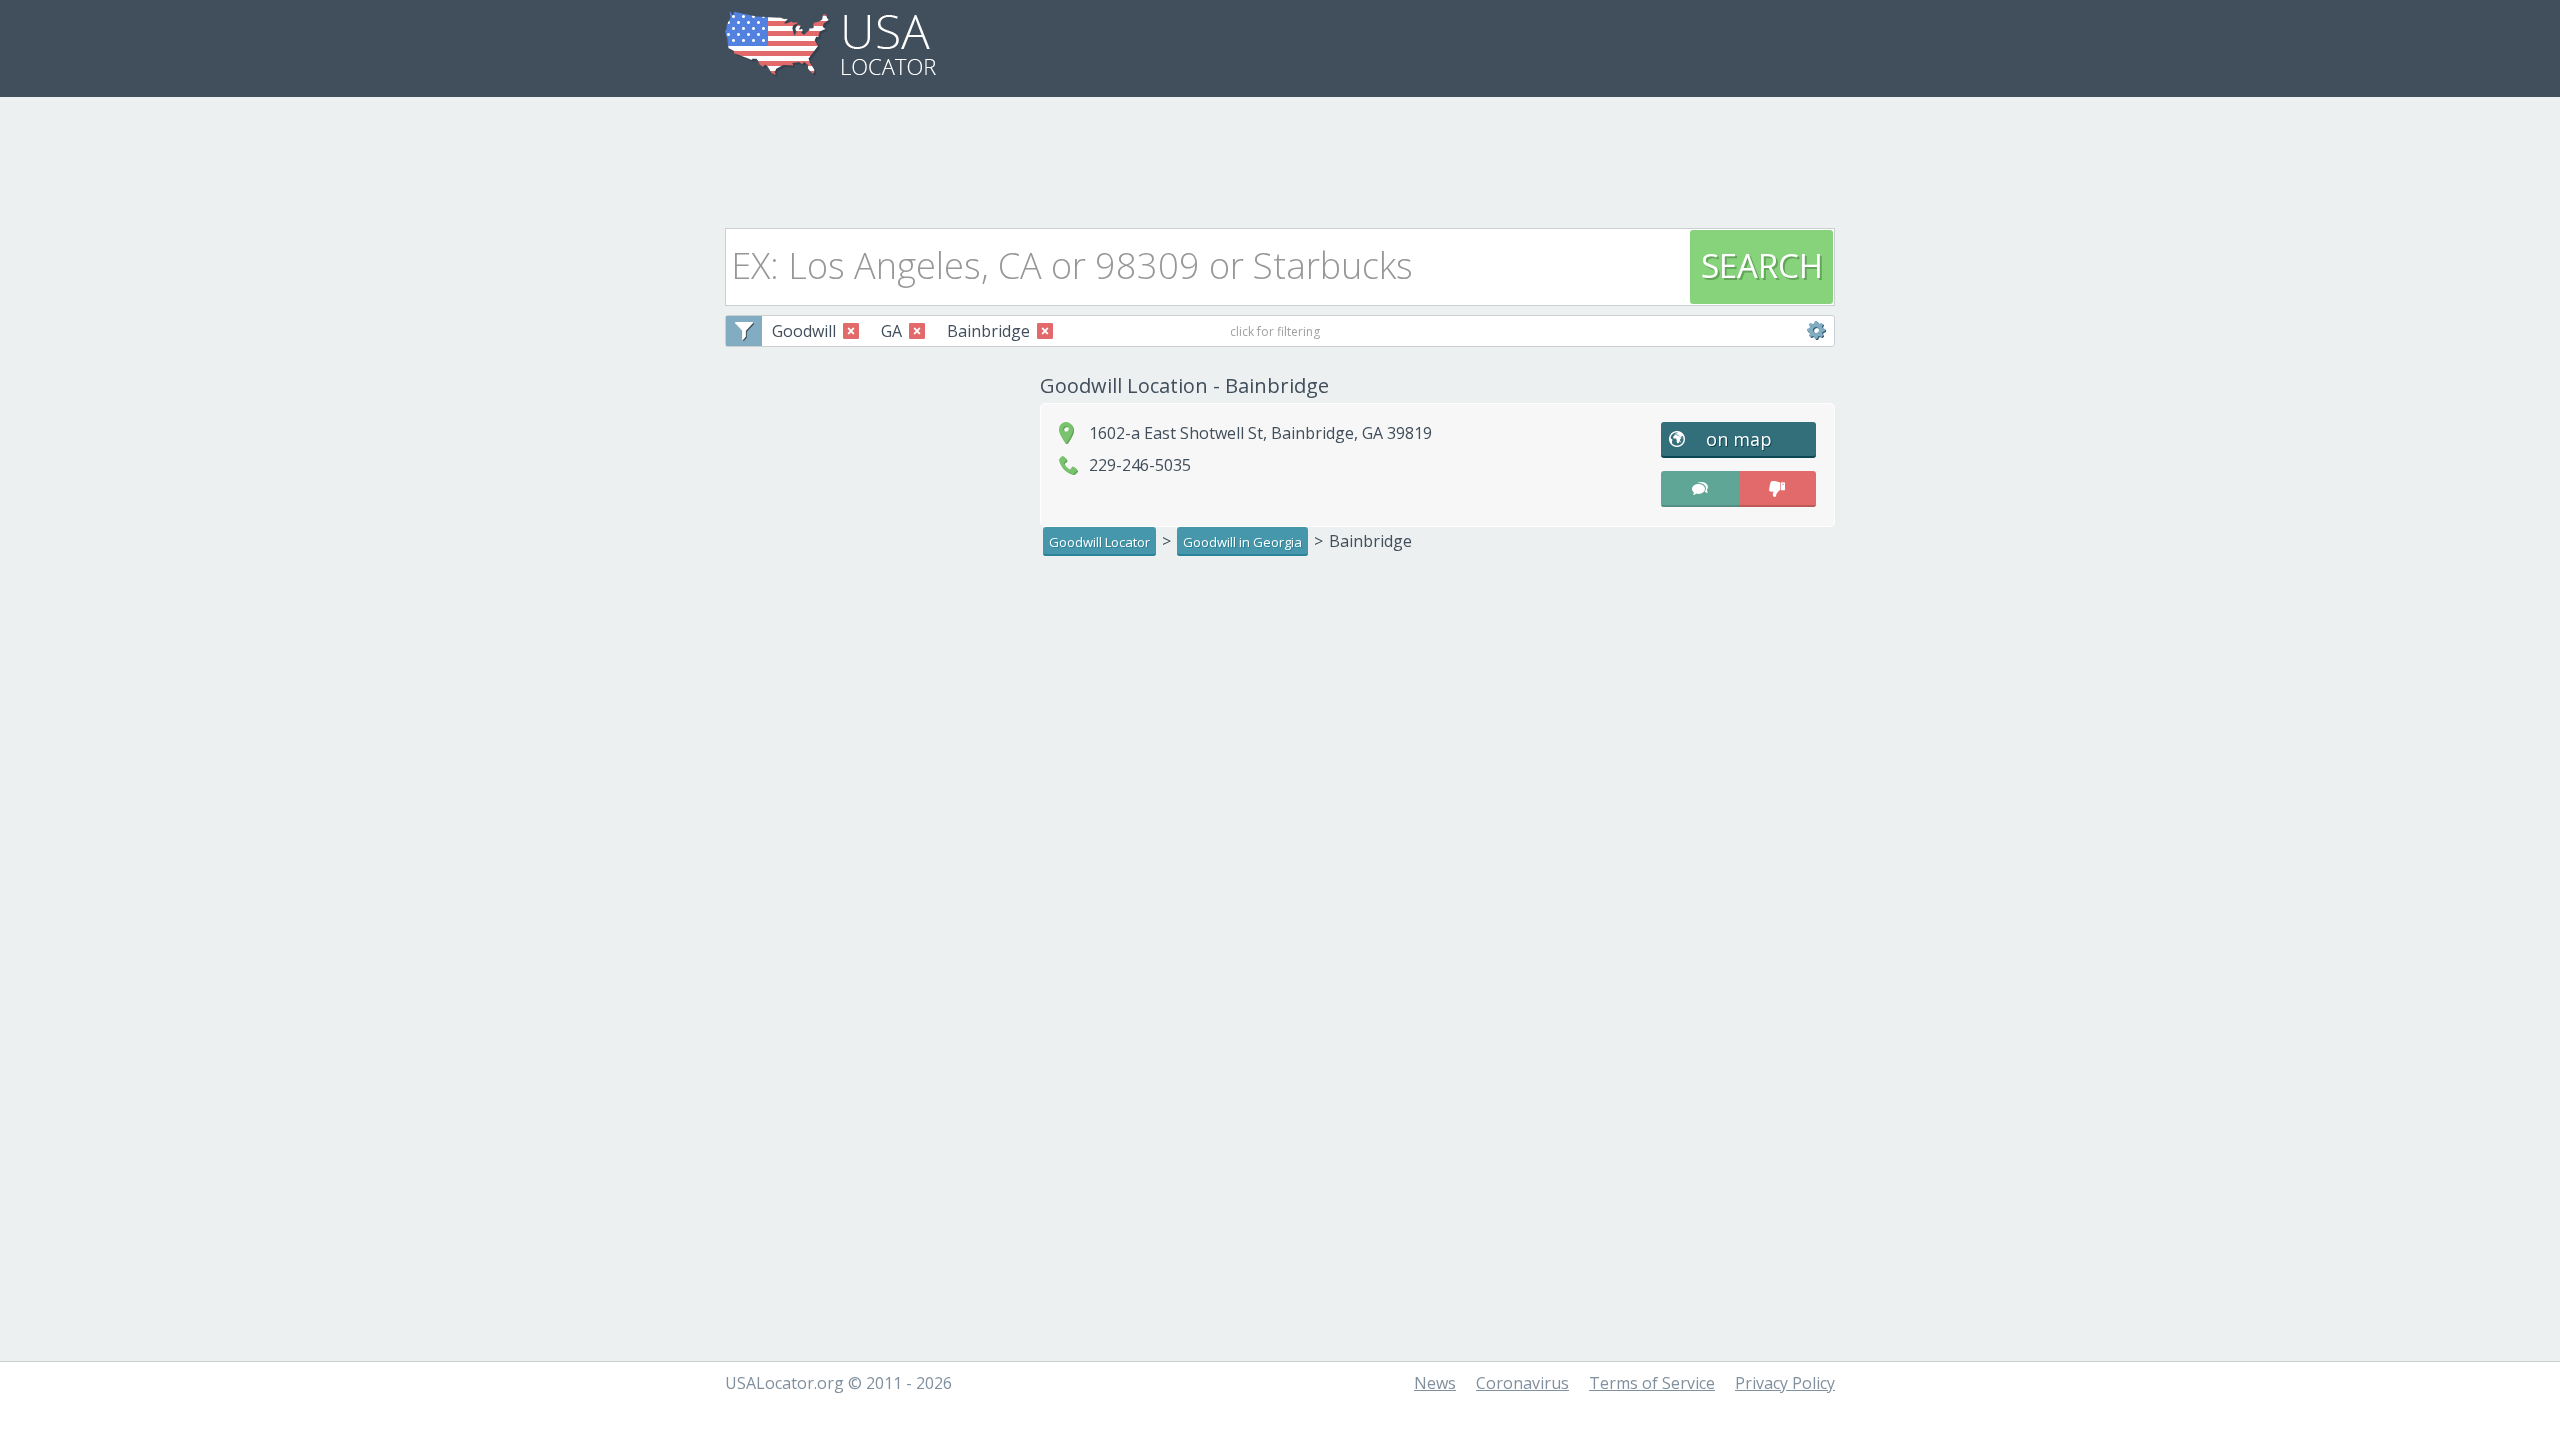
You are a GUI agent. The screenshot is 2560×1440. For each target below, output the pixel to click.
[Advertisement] (1280, 157)
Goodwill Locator (1099, 542)
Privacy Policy (1785, 1383)
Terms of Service (1652, 1383)
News (1435, 1383)
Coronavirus (1522, 1383)
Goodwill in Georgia (1242, 542)
